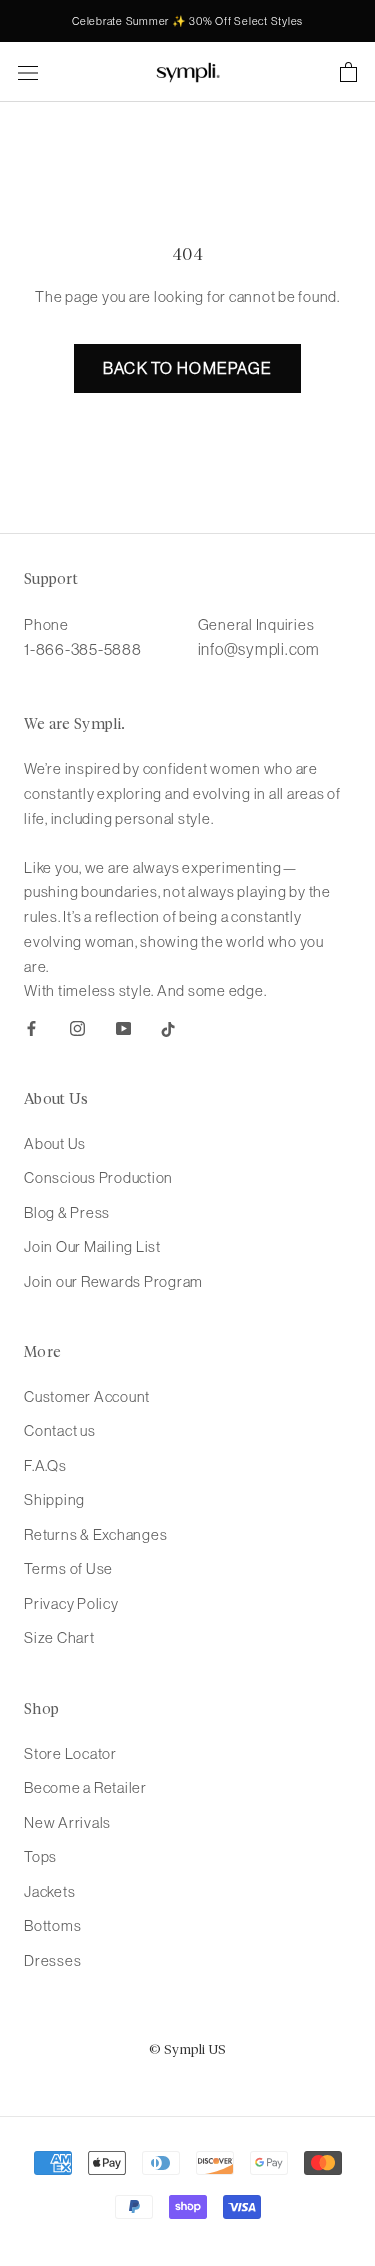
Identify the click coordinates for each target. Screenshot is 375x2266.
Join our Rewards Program (113, 1281)
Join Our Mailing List (92, 1246)
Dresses (52, 1960)
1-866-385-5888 (83, 649)
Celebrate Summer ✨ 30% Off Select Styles (187, 21)
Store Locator (70, 1753)
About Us (55, 1143)
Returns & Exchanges (95, 1534)
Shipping (54, 1499)
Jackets (49, 1891)
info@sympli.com (259, 649)
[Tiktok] (168, 1027)
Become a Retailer (85, 1787)
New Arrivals (67, 1822)
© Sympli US (188, 2050)
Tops (40, 1856)
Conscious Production (98, 1177)
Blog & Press (67, 1212)
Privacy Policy (71, 1603)
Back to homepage (187, 368)
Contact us (60, 1430)
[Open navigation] (28, 72)
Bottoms (52, 1925)
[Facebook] (31, 1027)
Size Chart (59, 1637)
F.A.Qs (45, 1465)
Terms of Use (68, 1568)
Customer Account (87, 1396)
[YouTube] (123, 1027)
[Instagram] (77, 1027)
